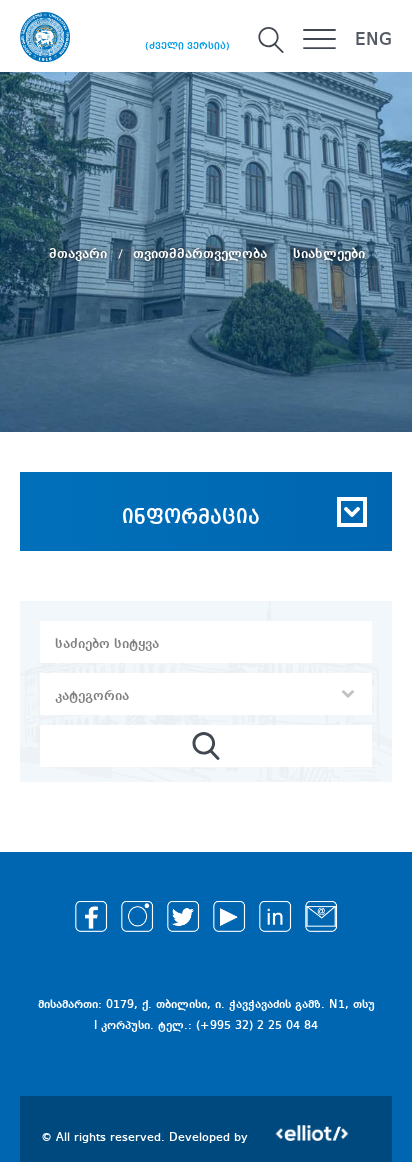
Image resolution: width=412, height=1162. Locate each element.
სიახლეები (329, 254)
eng (373, 40)
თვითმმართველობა (202, 254)
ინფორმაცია (191, 518)
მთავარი (80, 254)
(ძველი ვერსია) (187, 46)
